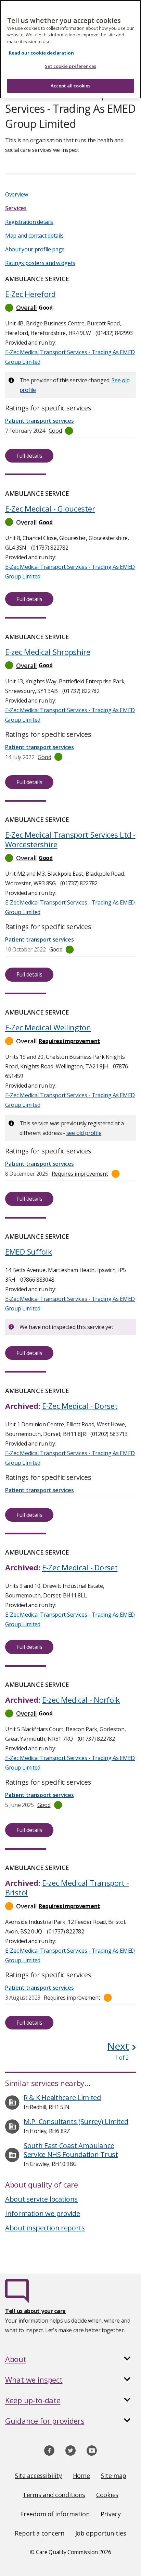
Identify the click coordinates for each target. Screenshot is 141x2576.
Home (81, 2476)
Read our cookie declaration (41, 53)
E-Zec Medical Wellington (48, 1027)
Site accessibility (38, 2476)
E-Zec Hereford (30, 294)
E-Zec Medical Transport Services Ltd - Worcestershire (70, 839)
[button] (70, 308)
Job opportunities (101, 2533)
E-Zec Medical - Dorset (80, 1406)
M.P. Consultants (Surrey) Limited (76, 2122)
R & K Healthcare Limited (62, 2098)
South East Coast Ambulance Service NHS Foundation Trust (71, 2150)
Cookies (107, 2495)
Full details (29, 456)
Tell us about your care (35, 2311)
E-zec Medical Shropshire (48, 652)
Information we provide (42, 2213)
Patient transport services (39, 1164)
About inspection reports (45, 2228)
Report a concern (39, 2533)
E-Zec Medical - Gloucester (50, 508)
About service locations (41, 2199)
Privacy (111, 2514)
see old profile (84, 1133)
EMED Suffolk (28, 1251)
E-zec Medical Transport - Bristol (67, 1888)
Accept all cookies (70, 86)
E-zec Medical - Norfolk (81, 1700)
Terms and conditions (54, 2495)
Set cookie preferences (70, 66)
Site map (113, 2476)
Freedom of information (55, 2514)
